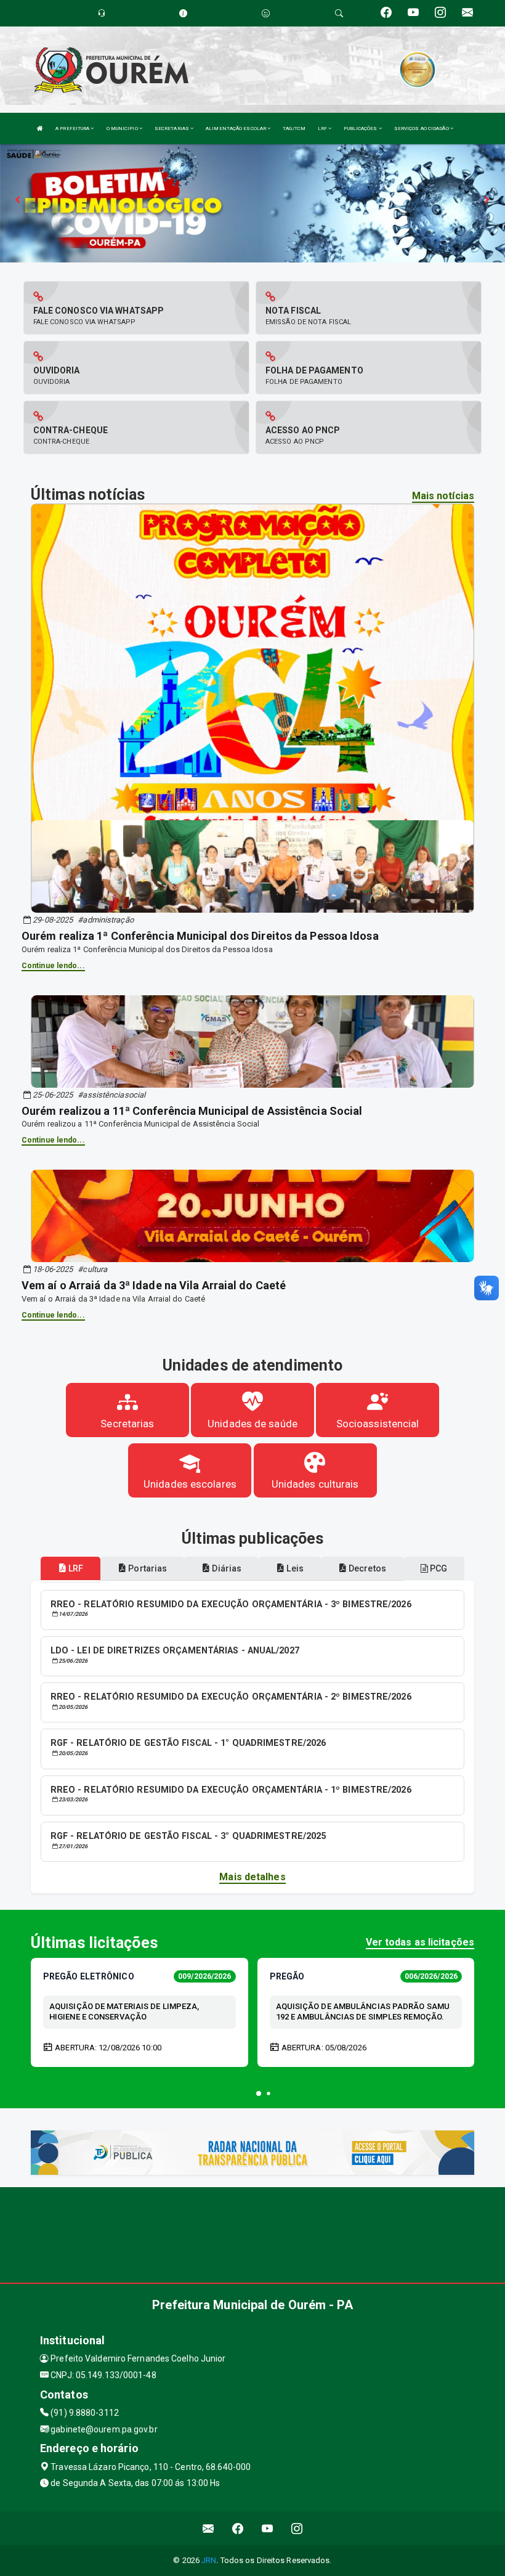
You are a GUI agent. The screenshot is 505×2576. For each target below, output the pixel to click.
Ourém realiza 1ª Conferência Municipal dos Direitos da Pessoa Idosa (200, 936)
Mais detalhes (252, 1877)
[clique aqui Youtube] (268, 2528)
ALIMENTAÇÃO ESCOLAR (236, 128)
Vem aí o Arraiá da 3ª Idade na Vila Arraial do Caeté (154, 1285)
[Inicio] (40, 128)
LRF (323, 128)
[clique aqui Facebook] (238, 2528)
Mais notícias (443, 496)
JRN (209, 2560)
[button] (259, 2093)
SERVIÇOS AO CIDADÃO (422, 128)
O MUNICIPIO (123, 128)
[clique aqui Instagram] (297, 2528)
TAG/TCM (294, 128)
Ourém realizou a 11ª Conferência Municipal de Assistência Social (192, 1111)
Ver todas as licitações (420, 1942)
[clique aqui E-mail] (208, 2528)
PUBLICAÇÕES (361, 128)
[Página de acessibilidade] (266, 13)
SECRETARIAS (172, 128)
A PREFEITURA (73, 128)
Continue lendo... (53, 966)
